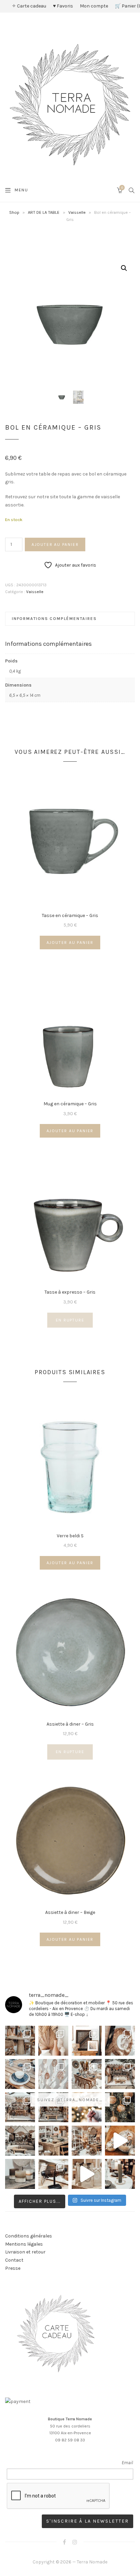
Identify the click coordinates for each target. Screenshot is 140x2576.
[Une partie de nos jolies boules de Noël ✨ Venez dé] (120, 2107)
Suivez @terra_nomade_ (70, 2099)
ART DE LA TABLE (44, 212)
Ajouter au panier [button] (70, 943)
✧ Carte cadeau (29, 6)
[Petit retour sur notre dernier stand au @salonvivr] (20, 2107)
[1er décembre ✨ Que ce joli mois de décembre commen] (120, 2174)
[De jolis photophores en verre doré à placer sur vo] (20, 2174)
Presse (13, 2268)
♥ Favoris (63, 6)
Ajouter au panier (55, 544)
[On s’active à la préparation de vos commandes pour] (87, 2174)
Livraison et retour (25, 2252)
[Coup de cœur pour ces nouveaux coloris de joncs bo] (53, 2174)
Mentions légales (24, 2244)
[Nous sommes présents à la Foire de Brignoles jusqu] (20, 2141)
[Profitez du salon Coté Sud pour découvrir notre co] (87, 2074)
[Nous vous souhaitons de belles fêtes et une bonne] (87, 2107)
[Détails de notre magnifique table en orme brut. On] (53, 2141)
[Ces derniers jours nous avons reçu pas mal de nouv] (87, 2141)
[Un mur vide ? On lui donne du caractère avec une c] (120, 2041)
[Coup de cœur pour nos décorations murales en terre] (53, 2074)
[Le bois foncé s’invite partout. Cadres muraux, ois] (87, 2041)
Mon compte (94, 6)
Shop (14, 212)
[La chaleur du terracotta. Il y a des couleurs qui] (53, 2041)
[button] (124, 268)
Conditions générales (29, 2236)
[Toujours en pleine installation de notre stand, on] (120, 2074)
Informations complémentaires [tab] (54, 619)
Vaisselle (77, 212)
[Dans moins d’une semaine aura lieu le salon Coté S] (53, 2107)
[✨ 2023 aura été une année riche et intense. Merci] (120, 2141)
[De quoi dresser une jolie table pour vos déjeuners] (20, 2074)
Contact (14, 2260)
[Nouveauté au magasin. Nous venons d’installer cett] (20, 2041)
